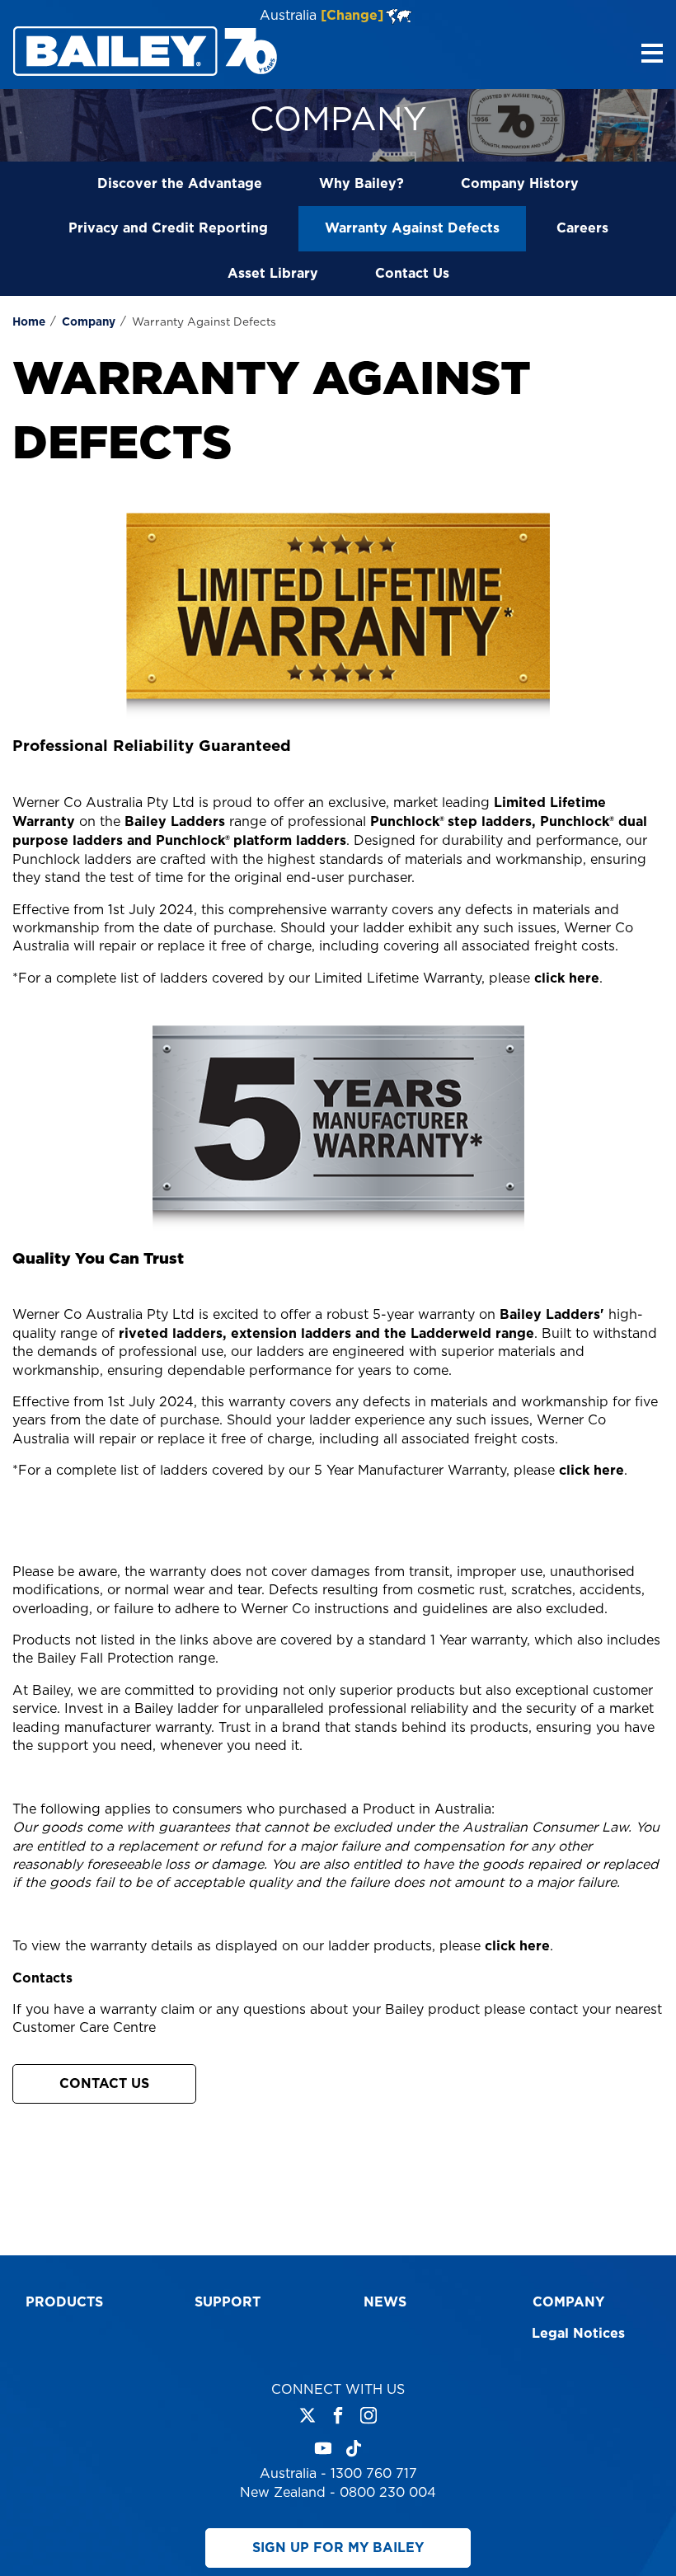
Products (64, 2302)
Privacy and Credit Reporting (168, 228)
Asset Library (273, 274)
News (385, 2302)
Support (228, 2302)
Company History (520, 184)
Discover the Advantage (180, 184)
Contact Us (412, 274)
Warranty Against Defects (412, 228)
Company (89, 322)
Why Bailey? (361, 184)
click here (567, 978)
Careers (582, 228)
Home (29, 322)
